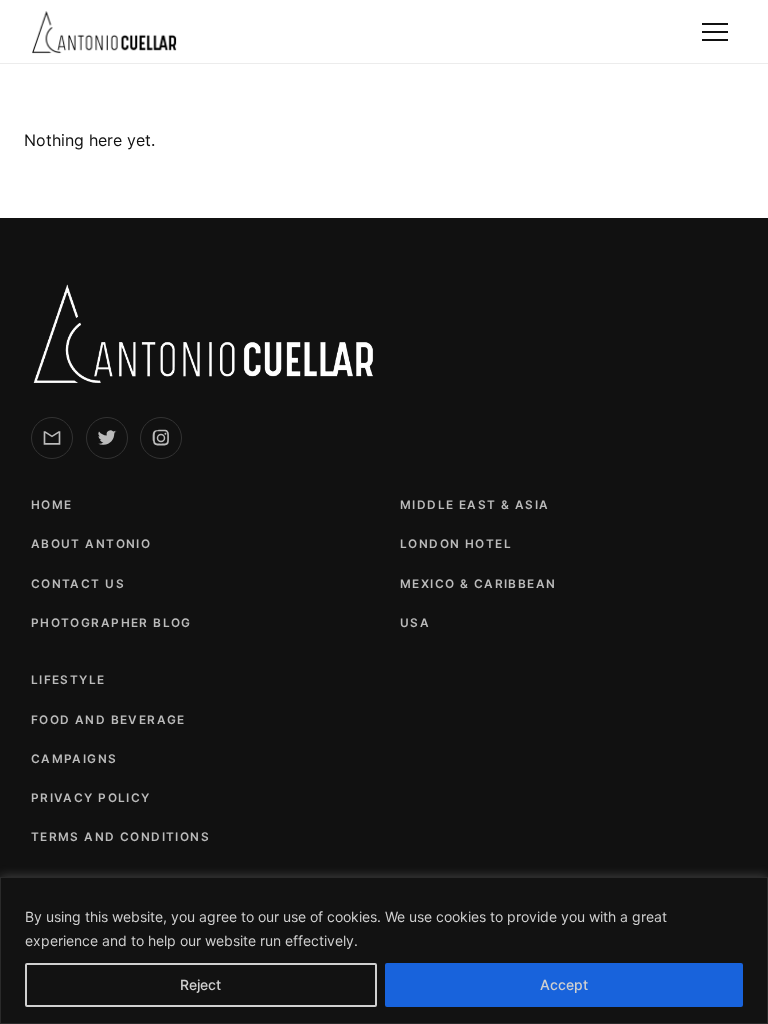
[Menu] (715, 32)
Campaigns (74, 759)
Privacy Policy (91, 798)
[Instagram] (161, 438)
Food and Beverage (108, 720)
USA (415, 623)
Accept (564, 984)
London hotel (456, 544)
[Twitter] (107, 438)
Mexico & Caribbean (478, 584)
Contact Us (78, 584)
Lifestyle (68, 680)
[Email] (52, 438)
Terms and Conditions (120, 837)
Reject (200, 984)
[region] (384, 950)
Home (52, 505)
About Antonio (91, 544)
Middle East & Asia (475, 505)
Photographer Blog (111, 623)
